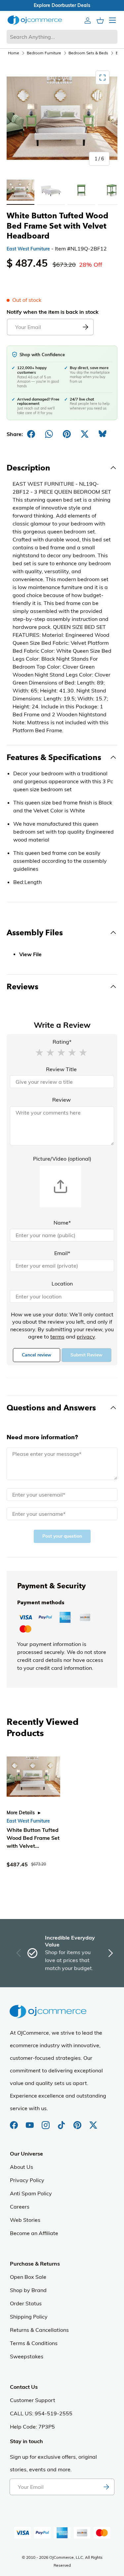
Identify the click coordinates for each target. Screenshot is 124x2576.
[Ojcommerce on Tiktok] (62, 2122)
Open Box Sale (28, 2277)
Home (14, 53)
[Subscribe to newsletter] (106, 2487)
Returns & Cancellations (39, 2330)
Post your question (62, 1536)
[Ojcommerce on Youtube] (30, 2122)
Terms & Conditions (34, 2343)
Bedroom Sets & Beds (88, 53)
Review (62, 1100)
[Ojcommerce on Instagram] (46, 2122)
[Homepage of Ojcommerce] (35, 20)
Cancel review (37, 1355)
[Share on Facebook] (31, 434)
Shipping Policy (29, 2317)
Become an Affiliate (34, 2233)
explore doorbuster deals (62, 5)
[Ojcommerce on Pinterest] (78, 2122)
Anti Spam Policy (31, 2193)
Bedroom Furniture (44, 53)
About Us (21, 2167)
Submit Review (86, 1355)
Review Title (61, 1069)
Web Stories (25, 2220)
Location (62, 1284)
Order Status (26, 2303)
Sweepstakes (27, 2356)
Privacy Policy (27, 2180)
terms (57, 1337)
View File (30, 955)
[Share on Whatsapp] (49, 434)
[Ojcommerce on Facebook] (15, 2122)
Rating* (62, 1042)
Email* (62, 1253)
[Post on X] (85, 434)
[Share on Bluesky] (103, 434)
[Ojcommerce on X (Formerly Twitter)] (93, 2122)
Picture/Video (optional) (62, 1159)
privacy (86, 1337)
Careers (20, 2207)
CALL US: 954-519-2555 (41, 2413)
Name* (62, 1223)
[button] (39, 1052)
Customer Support (33, 2400)
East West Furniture (28, 249)
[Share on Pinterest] (67, 434)
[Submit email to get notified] (85, 327)
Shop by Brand (28, 2290)
